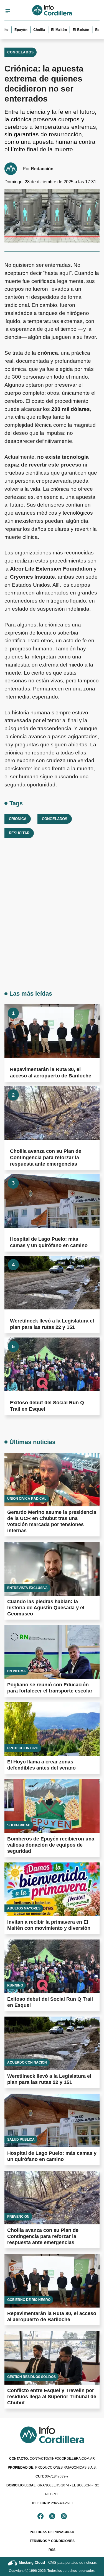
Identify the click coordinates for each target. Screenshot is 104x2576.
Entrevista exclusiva (27, 1588)
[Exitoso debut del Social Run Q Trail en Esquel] (52, 1364)
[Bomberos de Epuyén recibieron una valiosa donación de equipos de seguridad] (52, 1806)
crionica (18, 819)
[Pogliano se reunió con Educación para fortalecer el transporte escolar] (52, 1652)
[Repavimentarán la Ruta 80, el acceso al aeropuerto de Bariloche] (52, 1031)
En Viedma (17, 1671)
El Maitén (50, 30)
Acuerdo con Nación (27, 2062)
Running (15, 1985)
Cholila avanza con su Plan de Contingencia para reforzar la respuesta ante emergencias (46, 1158)
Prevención (18, 2217)
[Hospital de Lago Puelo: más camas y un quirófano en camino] (52, 1201)
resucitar (19, 833)
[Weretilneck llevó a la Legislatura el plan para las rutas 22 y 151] (52, 1283)
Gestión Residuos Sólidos (31, 2377)
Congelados (21, 52)
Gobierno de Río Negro (29, 2300)
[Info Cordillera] (52, 11)
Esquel (92, 30)
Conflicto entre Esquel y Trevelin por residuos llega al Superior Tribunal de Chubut (52, 2397)
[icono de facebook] (40, 2516)
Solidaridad (19, 1825)
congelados (55, 819)
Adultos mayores (24, 1908)
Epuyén (12, 30)
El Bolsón (72, 30)
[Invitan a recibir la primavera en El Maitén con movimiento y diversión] (52, 1889)
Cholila (30, 30)
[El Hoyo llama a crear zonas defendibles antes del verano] (52, 1729)
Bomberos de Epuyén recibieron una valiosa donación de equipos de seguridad (51, 1845)
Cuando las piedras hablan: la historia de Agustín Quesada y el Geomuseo (46, 1608)
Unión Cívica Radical (27, 1499)
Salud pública (21, 2140)
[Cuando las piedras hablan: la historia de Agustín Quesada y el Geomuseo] (52, 1569)
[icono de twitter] (52, 2516)
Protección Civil (23, 1748)
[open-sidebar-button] (8, 11)
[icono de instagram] (64, 2516)
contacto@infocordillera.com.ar (52, 2459)
